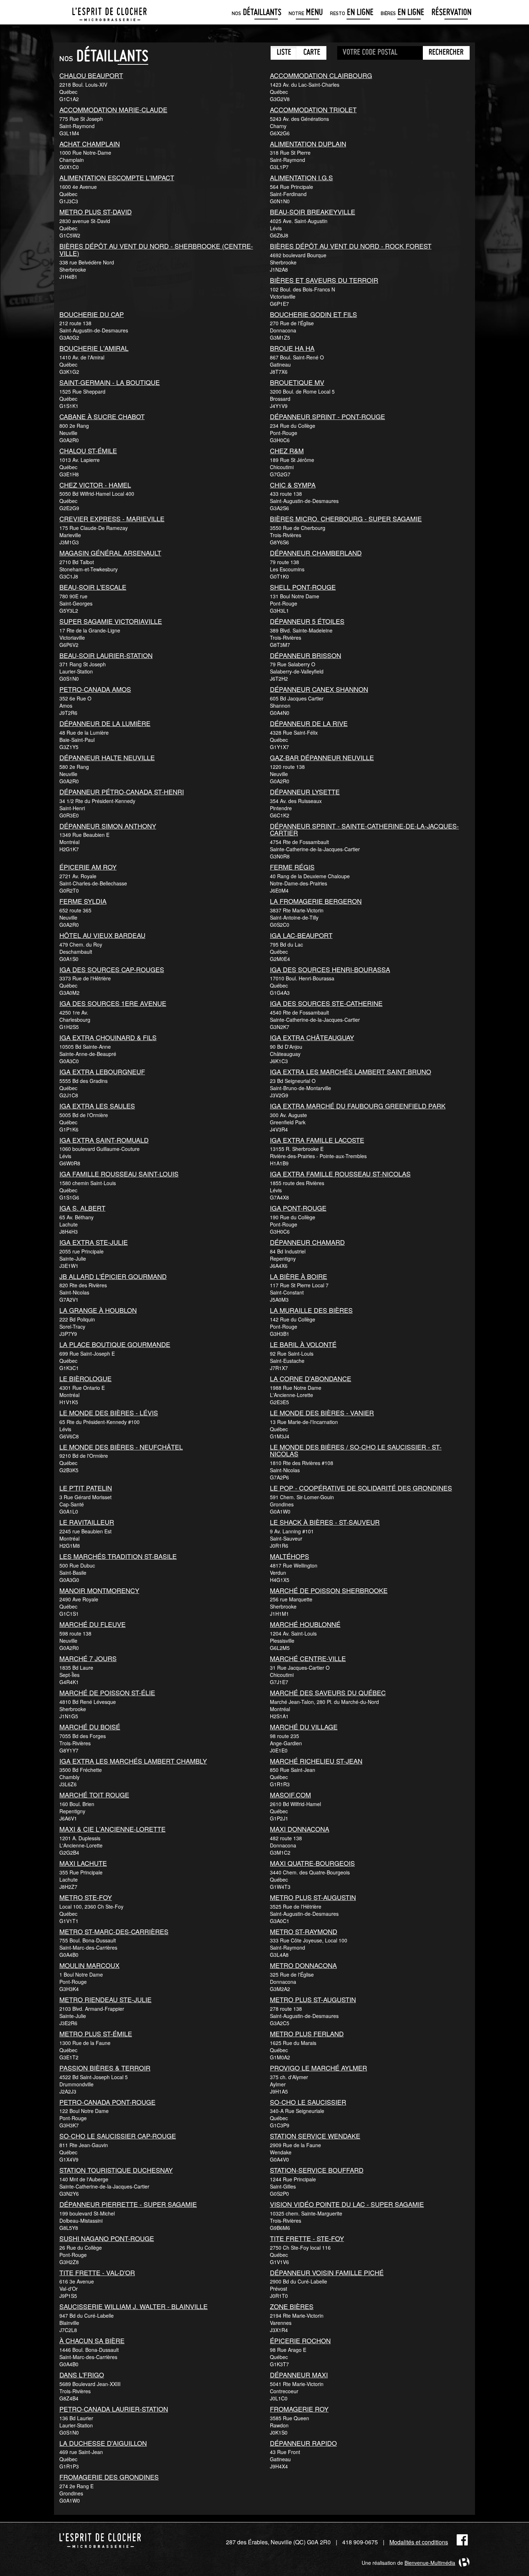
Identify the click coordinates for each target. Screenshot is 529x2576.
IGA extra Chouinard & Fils (108, 1037)
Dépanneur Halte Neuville (107, 757)
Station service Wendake (315, 2136)
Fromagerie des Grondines (109, 2477)
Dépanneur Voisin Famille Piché (327, 2272)
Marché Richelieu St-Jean (316, 1761)
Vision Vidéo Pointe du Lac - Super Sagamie (347, 2204)
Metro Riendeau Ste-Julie (105, 1999)
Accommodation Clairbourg (321, 75)
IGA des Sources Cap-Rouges (112, 969)
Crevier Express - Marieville (112, 518)
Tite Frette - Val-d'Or (97, 2272)
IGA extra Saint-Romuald (104, 1140)
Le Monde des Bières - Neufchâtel (121, 1447)
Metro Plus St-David (96, 212)
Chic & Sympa (293, 485)
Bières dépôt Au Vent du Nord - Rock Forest (351, 246)
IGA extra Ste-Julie (94, 1242)
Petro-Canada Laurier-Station (114, 2409)
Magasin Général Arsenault (110, 553)
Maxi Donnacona (300, 1829)
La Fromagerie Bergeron (316, 901)
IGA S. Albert (82, 1208)
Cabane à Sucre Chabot (102, 416)
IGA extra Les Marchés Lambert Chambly (133, 1761)
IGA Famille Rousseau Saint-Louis (119, 1174)
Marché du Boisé (90, 1727)
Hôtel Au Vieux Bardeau (102, 935)
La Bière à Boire (299, 1276)
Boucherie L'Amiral (94, 348)
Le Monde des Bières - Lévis (109, 1412)
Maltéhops (290, 1556)
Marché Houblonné (305, 1624)
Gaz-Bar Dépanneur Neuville (322, 757)
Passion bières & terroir (105, 2068)
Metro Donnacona (303, 1965)
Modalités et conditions (419, 2542)
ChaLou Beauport (91, 75)
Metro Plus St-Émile (96, 2033)
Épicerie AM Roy (88, 867)
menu (306, 13)
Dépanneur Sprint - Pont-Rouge (327, 416)
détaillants (257, 13)
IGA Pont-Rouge (298, 1208)
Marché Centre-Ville (308, 1658)
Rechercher (446, 53)
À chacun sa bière (92, 2340)
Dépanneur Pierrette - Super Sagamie (128, 2204)
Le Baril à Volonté (303, 1344)
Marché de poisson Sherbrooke (329, 1590)
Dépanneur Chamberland (316, 553)
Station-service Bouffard (317, 2170)
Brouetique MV (297, 382)
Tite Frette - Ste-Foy (307, 2238)
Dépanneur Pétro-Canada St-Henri (122, 792)
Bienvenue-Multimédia (430, 2563)
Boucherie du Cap (92, 314)
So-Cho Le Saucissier (308, 2102)
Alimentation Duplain (308, 144)
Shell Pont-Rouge (303, 587)
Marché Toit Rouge (94, 1795)
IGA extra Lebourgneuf (102, 1071)
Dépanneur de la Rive (309, 723)
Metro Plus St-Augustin (313, 1897)
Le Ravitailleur (87, 1522)
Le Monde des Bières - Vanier (322, 1412)
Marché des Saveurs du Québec (328, 1692)
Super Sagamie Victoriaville (111, 621)
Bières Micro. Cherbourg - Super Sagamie (346, 518)
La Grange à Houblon (98, 1310)
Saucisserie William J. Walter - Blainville (134, 2306)
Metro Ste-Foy (86, 1897)
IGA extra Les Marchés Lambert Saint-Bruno (351, 1071)
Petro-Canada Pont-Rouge (107, 2102)
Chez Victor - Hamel (95, 485)
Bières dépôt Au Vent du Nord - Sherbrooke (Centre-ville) (156, 249)
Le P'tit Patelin (86, 1488)
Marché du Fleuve (92, 1624)
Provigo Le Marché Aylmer (318, 2068)
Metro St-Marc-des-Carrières (114, 1931)
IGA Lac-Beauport (301, 935)
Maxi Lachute (83, 1863)
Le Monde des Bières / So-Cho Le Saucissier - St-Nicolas (356, 1450)
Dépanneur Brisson (306, 655)
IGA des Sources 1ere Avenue (113, 1003)
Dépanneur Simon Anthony (108, 826)
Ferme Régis (292, 867)
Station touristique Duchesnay (116, 2170)
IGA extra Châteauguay (312, 1037)
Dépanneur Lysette (305, 792)
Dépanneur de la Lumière (105, 723)
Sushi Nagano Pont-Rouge (107, 2238)
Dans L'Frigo (82, 2375)
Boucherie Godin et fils (313, 314)
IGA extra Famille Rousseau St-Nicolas (340, 1174)
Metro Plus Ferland (307, 2033)
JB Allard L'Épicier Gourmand (113, 1276)
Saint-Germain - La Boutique (110, 382)
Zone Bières (292, 2306)
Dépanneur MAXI (299, 2375)
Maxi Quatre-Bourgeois (312, 1863)
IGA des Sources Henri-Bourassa (330, 969)
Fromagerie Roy (299, 2409)
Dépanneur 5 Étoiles (307, 621)
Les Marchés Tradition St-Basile (118, 1556)
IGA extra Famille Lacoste (317, 1140)
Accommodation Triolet (313, 109)
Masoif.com (290, 1795)
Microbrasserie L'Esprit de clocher (109, 12)
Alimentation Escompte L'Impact (117, 177)
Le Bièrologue (85, 1378)
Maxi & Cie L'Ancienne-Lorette (112, 1829)
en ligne (352, 13)
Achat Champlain (90, 144)
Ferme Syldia (83, 901)
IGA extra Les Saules (97, 1106)
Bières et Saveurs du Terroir (324, 280)
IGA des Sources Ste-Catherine (326, 1003)
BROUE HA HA (292, 348)
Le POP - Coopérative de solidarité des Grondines (361, 1488)
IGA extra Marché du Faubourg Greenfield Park (358, 1106)
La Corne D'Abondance (311, 1378)
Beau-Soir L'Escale (93, 587)
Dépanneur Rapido (303, 2443)
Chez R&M (287, 450)
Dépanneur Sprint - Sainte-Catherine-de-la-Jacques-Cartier (364, 829)
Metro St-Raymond (304, 1931)
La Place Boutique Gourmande (115, 1344)
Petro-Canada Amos (95, 689)
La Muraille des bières (311, 1310)
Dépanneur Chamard (307, 1242)
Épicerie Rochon (300, 2340)
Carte (312, 53)
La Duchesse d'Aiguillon (103, 2443)
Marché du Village (304, 1727)
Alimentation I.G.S (301, 177)
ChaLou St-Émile (88, 450)
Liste (284, 53)
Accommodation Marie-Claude (113, 109)
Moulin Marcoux (89, 1965)
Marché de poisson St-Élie (107, 1692)
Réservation (451, 13)
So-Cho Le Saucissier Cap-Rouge (118, 2136)
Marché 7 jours (88, 1658)
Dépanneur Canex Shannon (319, 689)
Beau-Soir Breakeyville (313, 212)
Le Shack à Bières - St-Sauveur (325, 1522)
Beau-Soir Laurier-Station (106, 655)
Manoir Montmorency (99, 1590)
